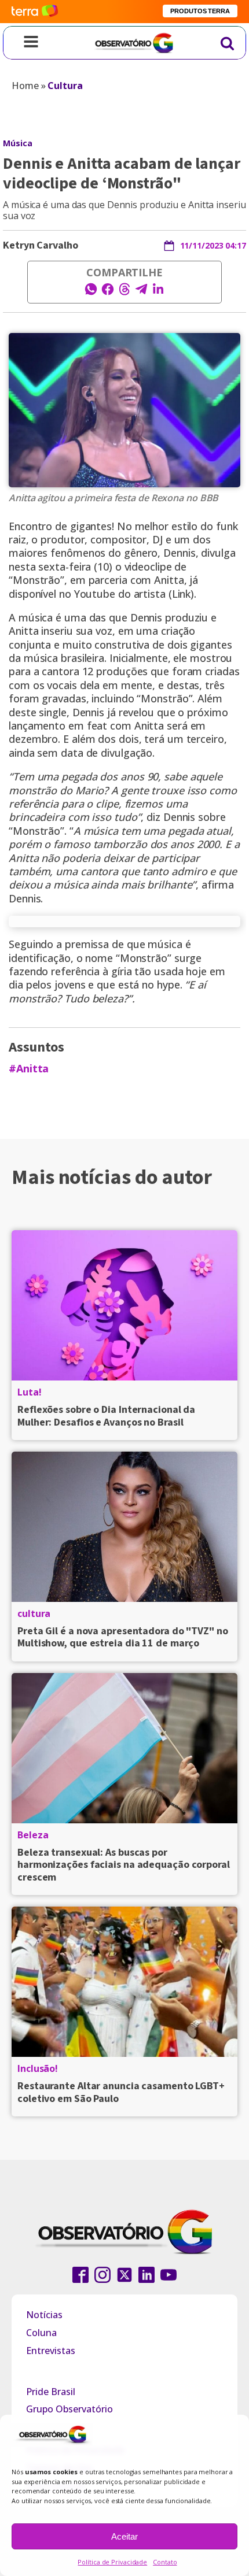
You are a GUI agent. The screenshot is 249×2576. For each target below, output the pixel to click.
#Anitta (29, 1069)
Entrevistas (51, 2351)
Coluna (41, 2333)
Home (25, 86)
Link (182, 594)
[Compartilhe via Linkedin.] (158, 293)
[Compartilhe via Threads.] (124, 293)
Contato (165, 2562)
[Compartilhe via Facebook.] (108, 293)
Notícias (44, 2315)
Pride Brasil (51, 2392)
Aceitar (124, 2536)
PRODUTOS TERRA (200, 11)
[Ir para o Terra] (35, 11)
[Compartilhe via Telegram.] (141, 293)
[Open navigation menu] (31, 43)
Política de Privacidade (112, 2562)
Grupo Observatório (69, 2409)
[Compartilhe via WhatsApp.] (91, 293)
